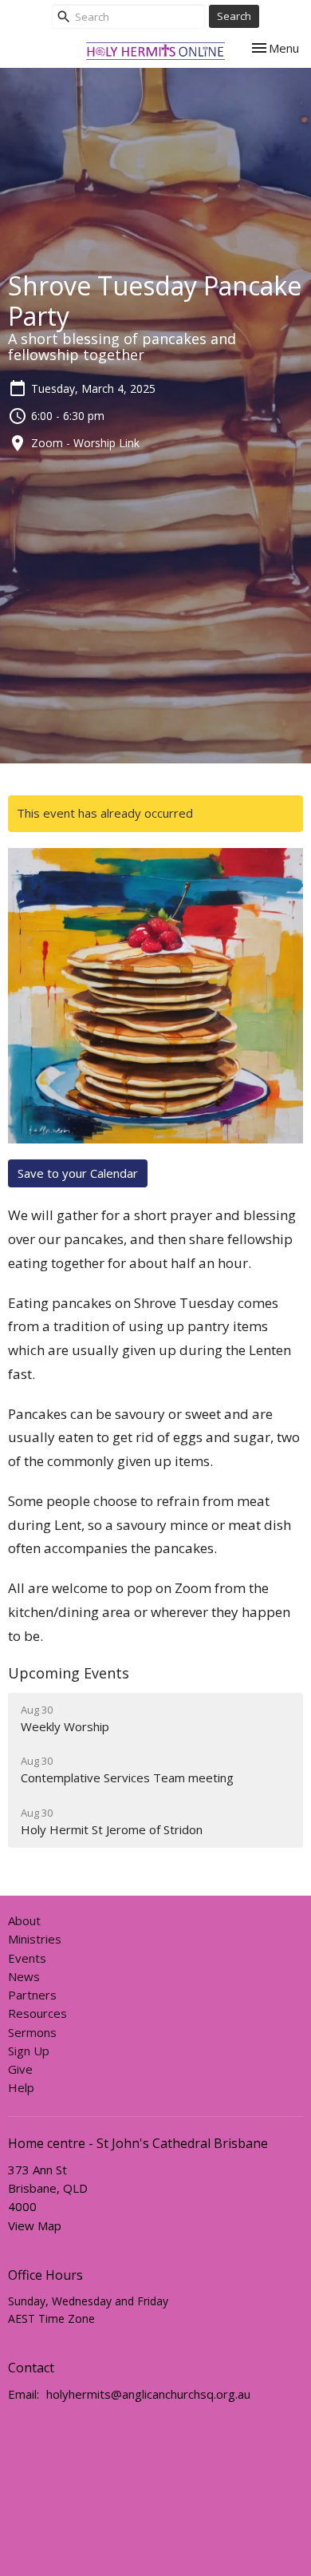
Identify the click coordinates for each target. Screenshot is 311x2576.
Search (234, 16)
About (24, 1920)
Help (21, 2087)
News (24, 1976)
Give (20, 2069)
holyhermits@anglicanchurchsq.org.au (148, 2394)
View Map (35, 2225)
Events (27, 1958)
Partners (32, 1995)
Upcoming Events (69, 1673)
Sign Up (29, 2051)
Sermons (32, 2032)
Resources (37, 2013)
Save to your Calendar (78, 1173)
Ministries (35, 1939)
